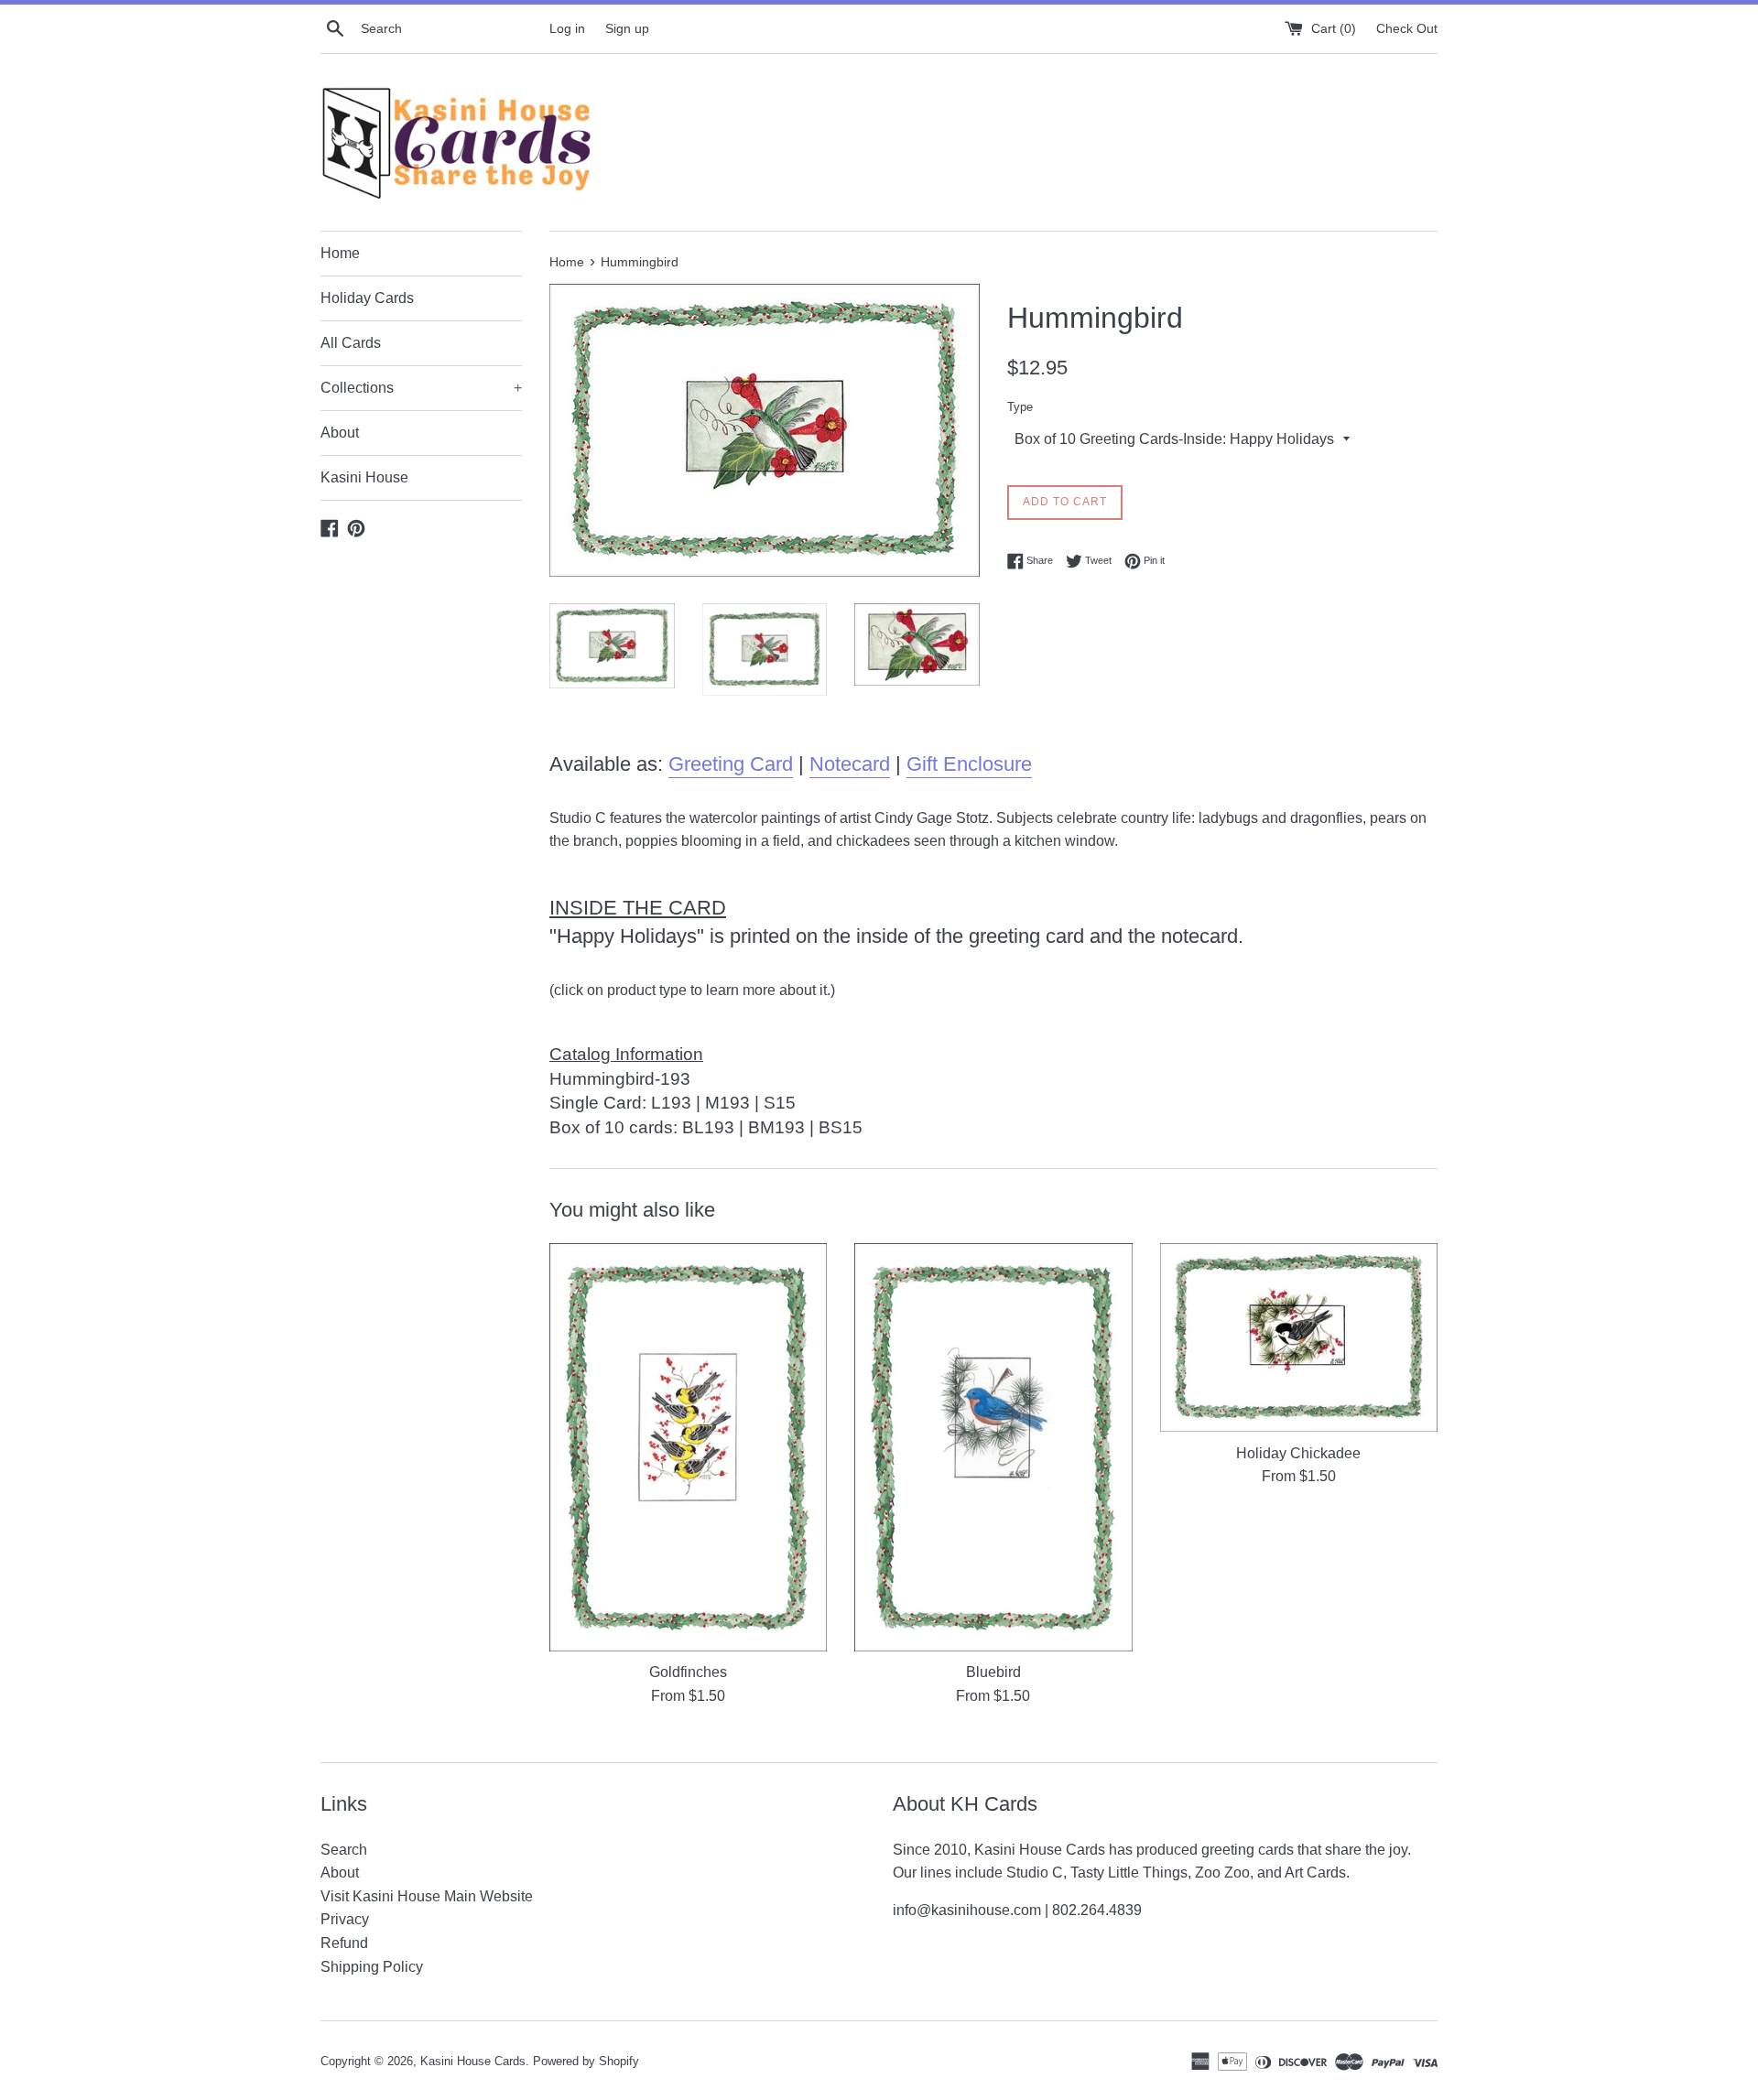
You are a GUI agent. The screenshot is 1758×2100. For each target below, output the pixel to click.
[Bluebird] (993, 1447)
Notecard (850, 764)
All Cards (351, 343)
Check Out (1407, 28)
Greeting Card (731, 764)
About (340, 433)
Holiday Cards (367, 298)
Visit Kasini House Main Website (427, 1896)
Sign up (627, 28)
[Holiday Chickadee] (1299, 1337)
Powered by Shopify (586, 2061)
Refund (344, 1943)
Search (344, 1850)
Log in (567, 28)
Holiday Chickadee (1298, 1452)
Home (340, 253)
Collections (421, 388)
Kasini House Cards (473, 2061)
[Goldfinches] (688, 1447)
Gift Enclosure (969, 764)
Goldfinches (688, 1672)
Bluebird (993, 1672)
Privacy (345, 1919)
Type (1020, 407)
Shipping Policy (372, 1967)
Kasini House (364, 477)
